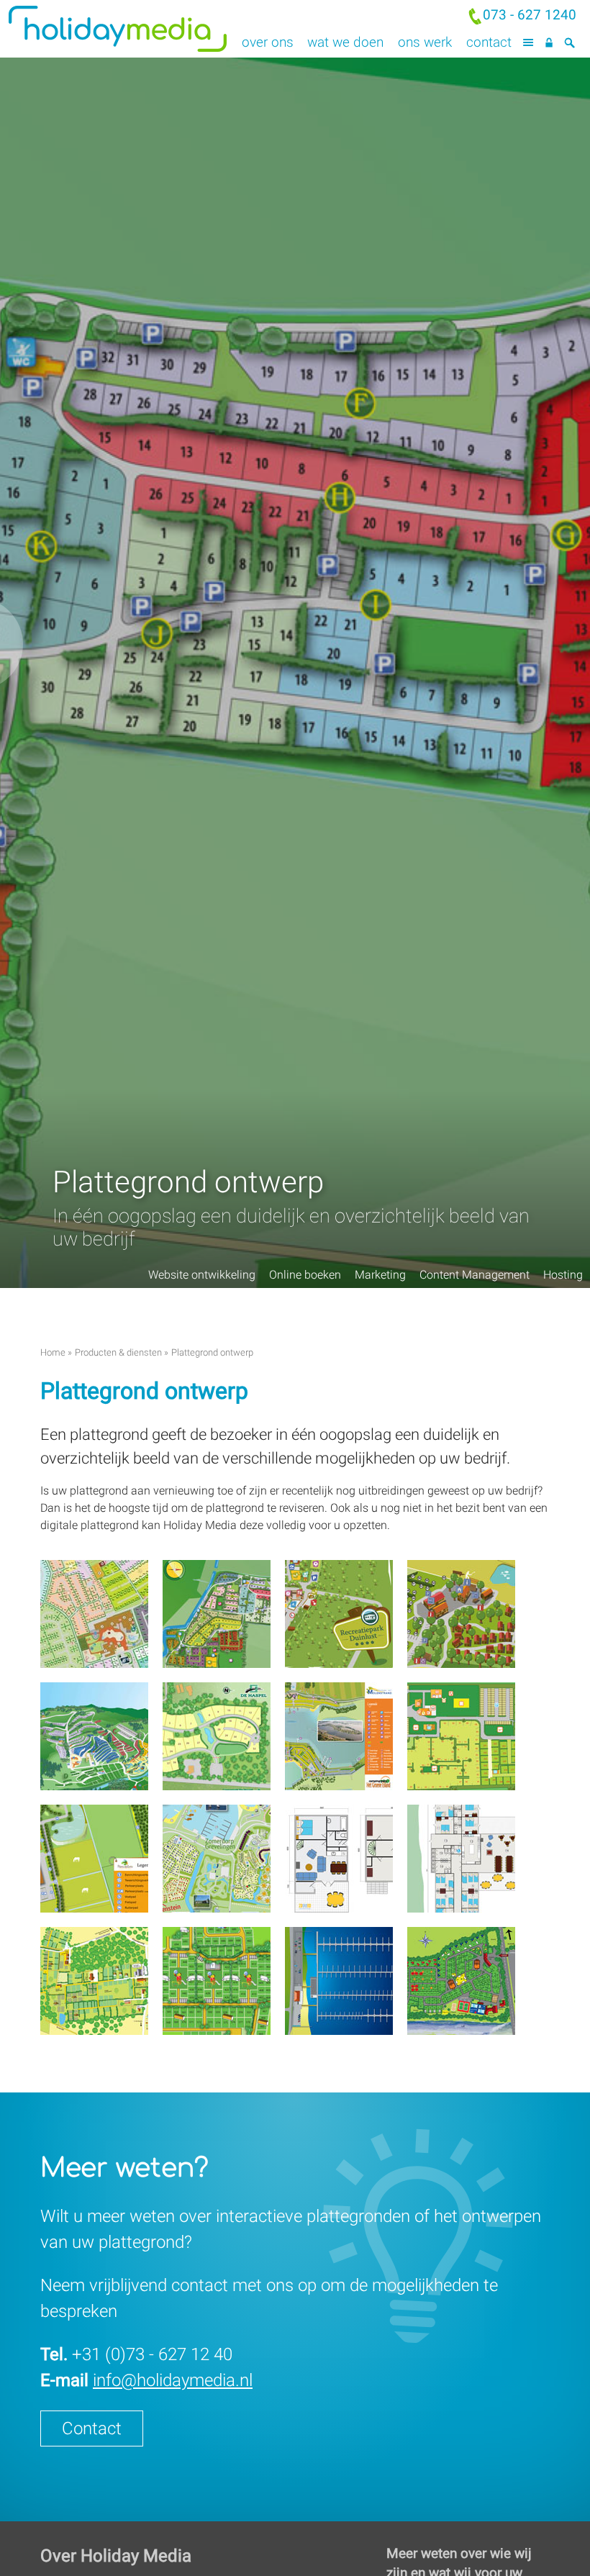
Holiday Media (147, 29)
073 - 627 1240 (530, 15)
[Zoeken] (569, 43)
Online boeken (305, 1275)
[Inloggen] (549, 43)
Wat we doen (345, 42)
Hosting (563, 1275)
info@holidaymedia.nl (173, 2380)
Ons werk (425, 42)
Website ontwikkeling (202, 1275)
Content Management (475, 1275)
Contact (489, 42)
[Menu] (528, 43)
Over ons (268, 42)
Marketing (380, 1275)
